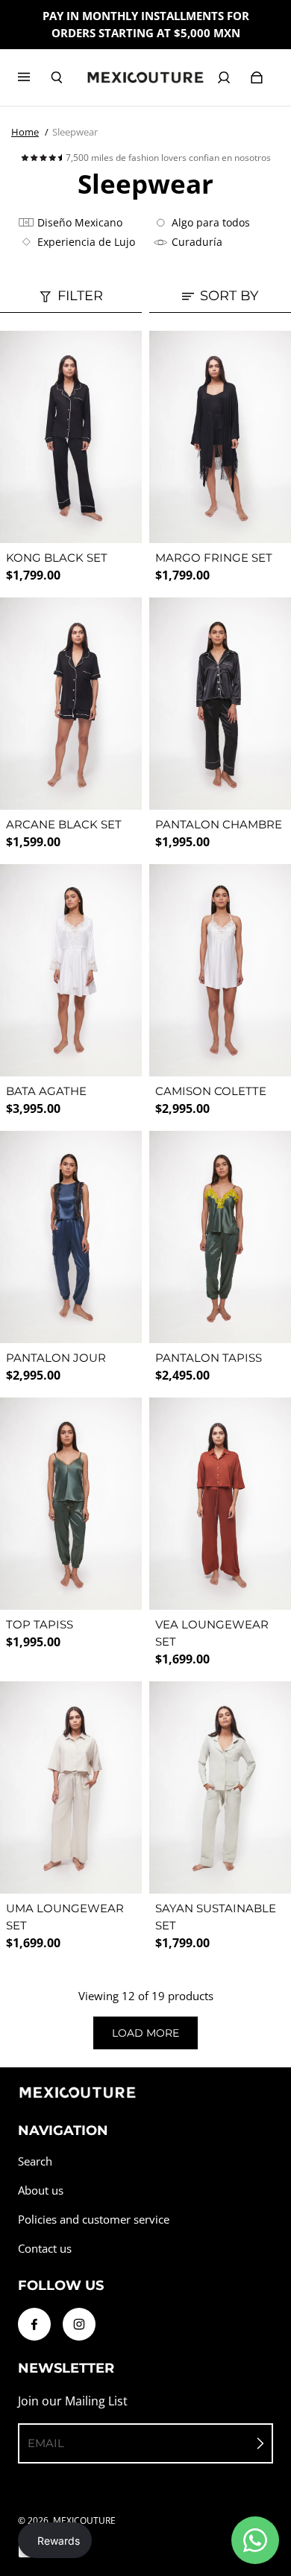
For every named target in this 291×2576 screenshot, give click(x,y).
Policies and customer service (94, 2220)
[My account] (224, 77)
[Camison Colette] (220, 970)
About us (41, 2190)
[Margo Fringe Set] (220, 437)
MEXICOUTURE (84, 2521)
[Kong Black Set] (71, 437)
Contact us (45, 2249)
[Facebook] (34, 2324)
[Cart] (257, 77)
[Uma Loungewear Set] (71, 1787)
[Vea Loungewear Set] (220, 1504)
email (46, 2443)
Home (25, 132)
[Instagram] (79, 2324)
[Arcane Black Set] (71, 704)
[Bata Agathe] (71, 970)
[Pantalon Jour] (71, 1237)
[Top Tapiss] (71, 1504)
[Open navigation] (34, 77)
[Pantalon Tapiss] (220, 1237)
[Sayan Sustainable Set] (220, 1787)
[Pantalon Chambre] (220, 704)
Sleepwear (75, 132)
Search (35, 2161)
